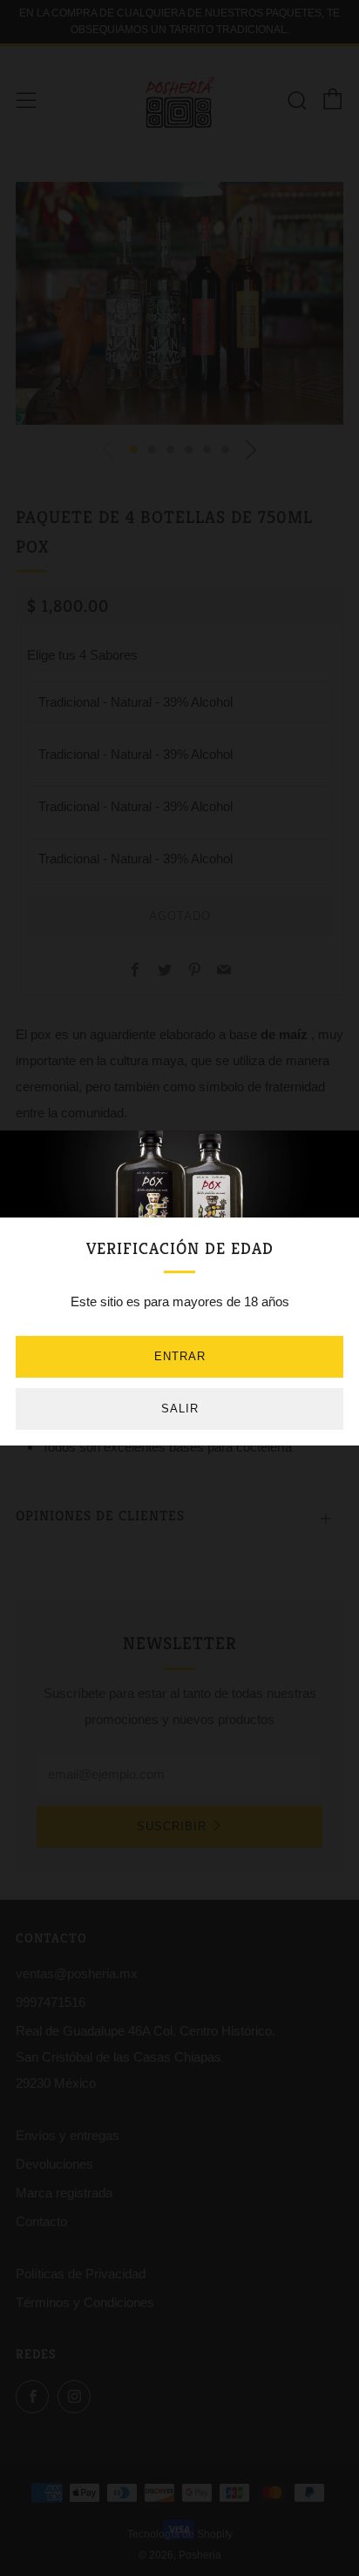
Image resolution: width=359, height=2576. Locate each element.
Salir (180, 1409)
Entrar (180, 1356)
